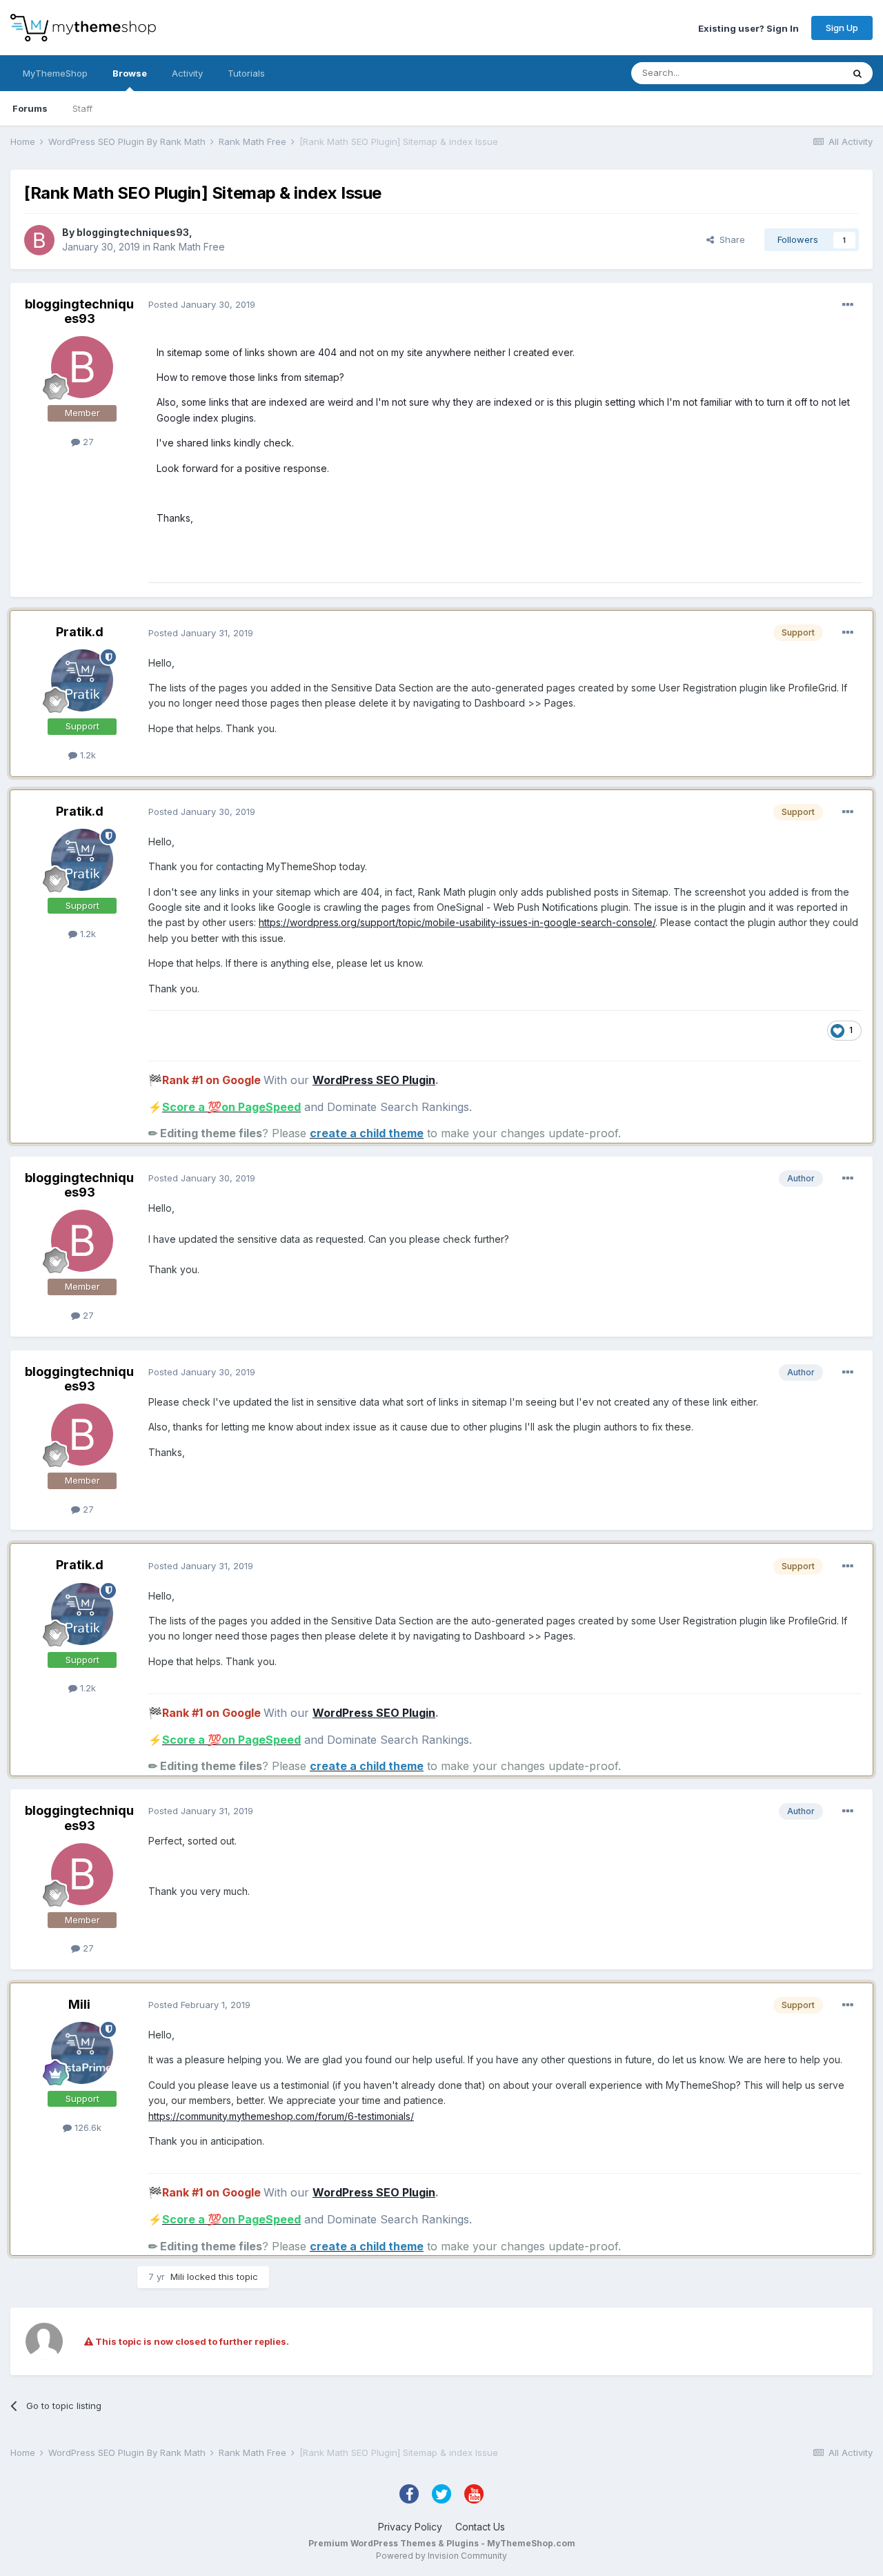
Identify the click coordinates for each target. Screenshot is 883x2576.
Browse (130, 73)
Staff (82, 108)
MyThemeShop (55, 73)
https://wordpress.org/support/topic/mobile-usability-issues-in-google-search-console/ (457, 922)
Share (730, 239)
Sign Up (842, 28)
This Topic (802, 73)
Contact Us (480, 2527)
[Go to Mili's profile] (82, 2053)
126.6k (87, 2127)
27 (87, 442)
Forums (30, 108)
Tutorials (246, 73)
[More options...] (848, 305)
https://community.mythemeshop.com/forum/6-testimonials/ (281, 2116)
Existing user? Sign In (748, 28)
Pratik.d (80, 632)
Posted (202, 304)
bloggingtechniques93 (133, 232)
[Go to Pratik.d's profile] (82, 680)
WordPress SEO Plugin (374, 1080)
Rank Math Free (189, 247)
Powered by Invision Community (441, 2556)
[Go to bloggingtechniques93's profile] (39, 240)
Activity (187, 73)
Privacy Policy (410, 2527)
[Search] (857, 73)
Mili (79, 2004)
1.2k (87, 755)
